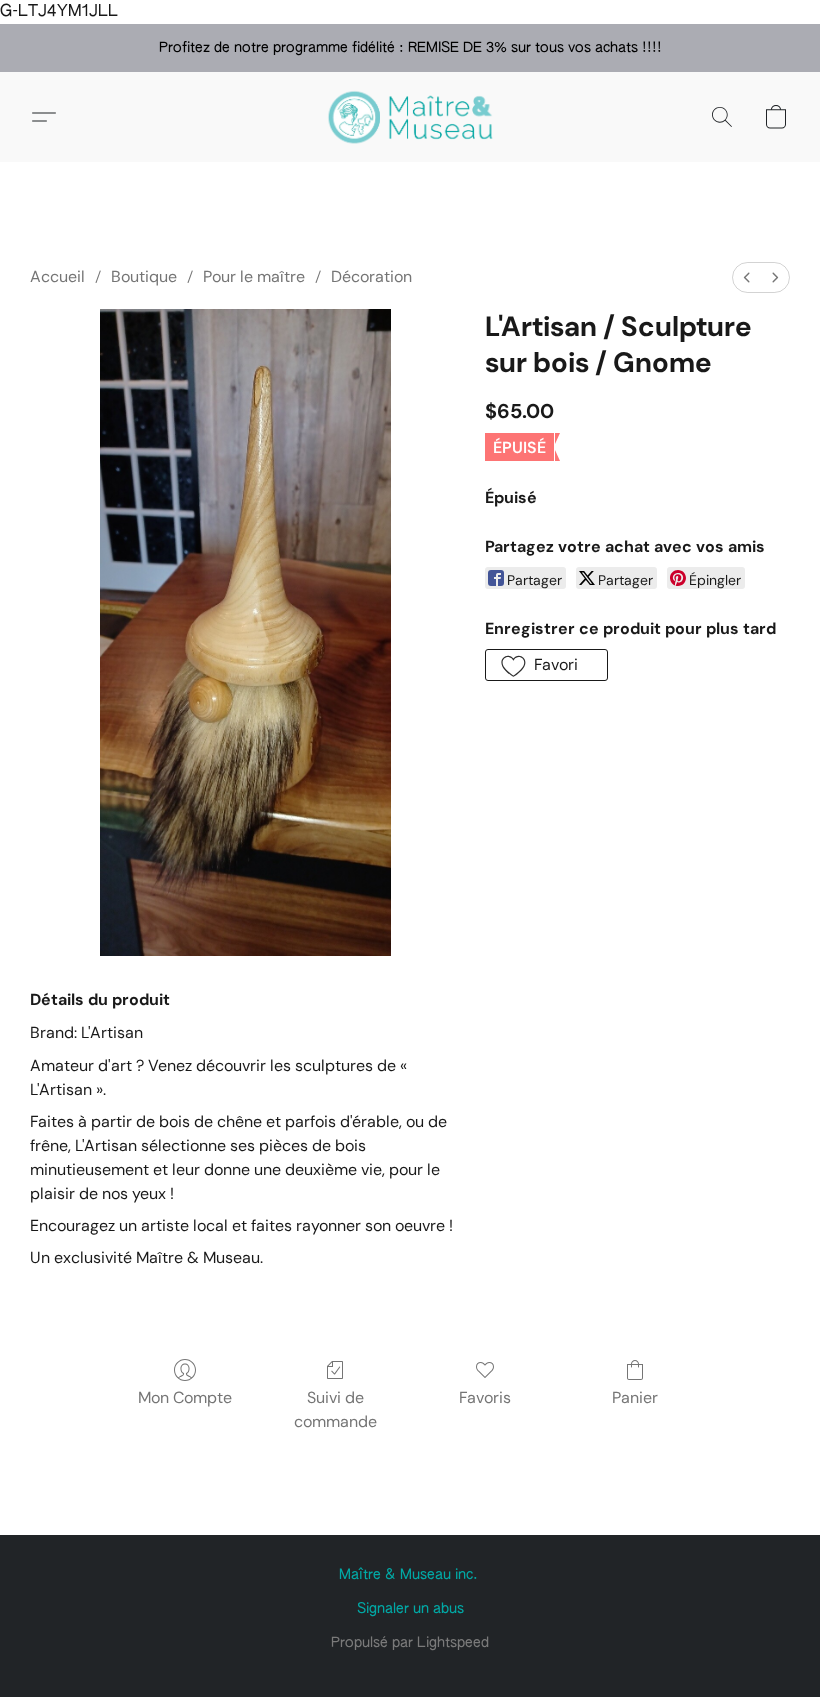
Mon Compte (185, 1397)
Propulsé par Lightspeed (410, 1643)
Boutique (144, 276)
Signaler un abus (410, 1609)
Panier (635, 1397)
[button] (410, 117)
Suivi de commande (335, 1409)
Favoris (485, 1397)
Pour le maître (254, 276)
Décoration (371, 276)
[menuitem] (747, 277)
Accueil (57, 276)
